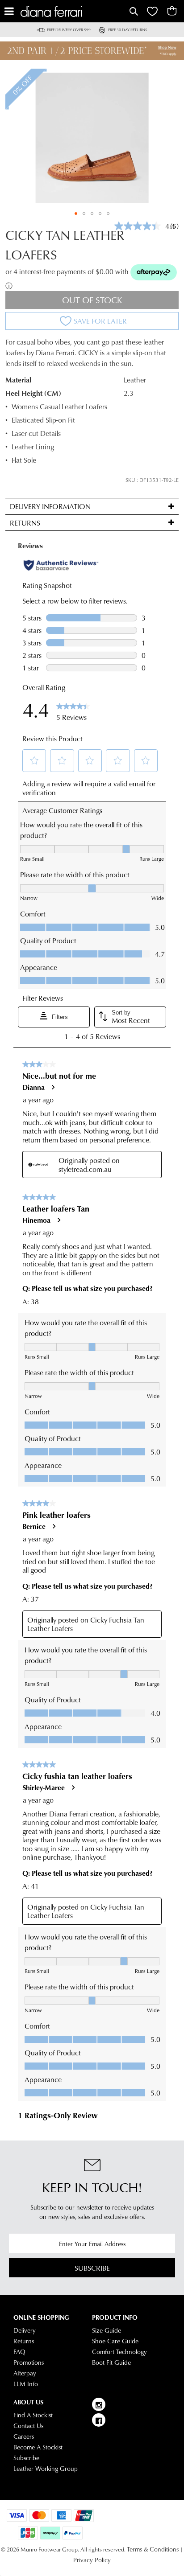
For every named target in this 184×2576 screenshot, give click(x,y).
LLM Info (26, 2384)
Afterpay (25, 2373)
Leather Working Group (46, 2469)
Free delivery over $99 (69, 30)
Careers (24, 2436)
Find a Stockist (33, 2415)
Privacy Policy (92, 2560)
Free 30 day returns (128, 30)
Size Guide (107, 2330)
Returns (24, 2341)
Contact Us (28, 2426)
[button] (76, 214)
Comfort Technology (119, 2352)
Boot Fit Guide (111, 2362)
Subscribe (92, 2268)
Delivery (25, 2330)
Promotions (29, 2362)
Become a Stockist (38, 2447)
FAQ (19, 2352)
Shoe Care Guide (115, 2341)
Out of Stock (92, 300)
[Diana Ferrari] (74, 11)
